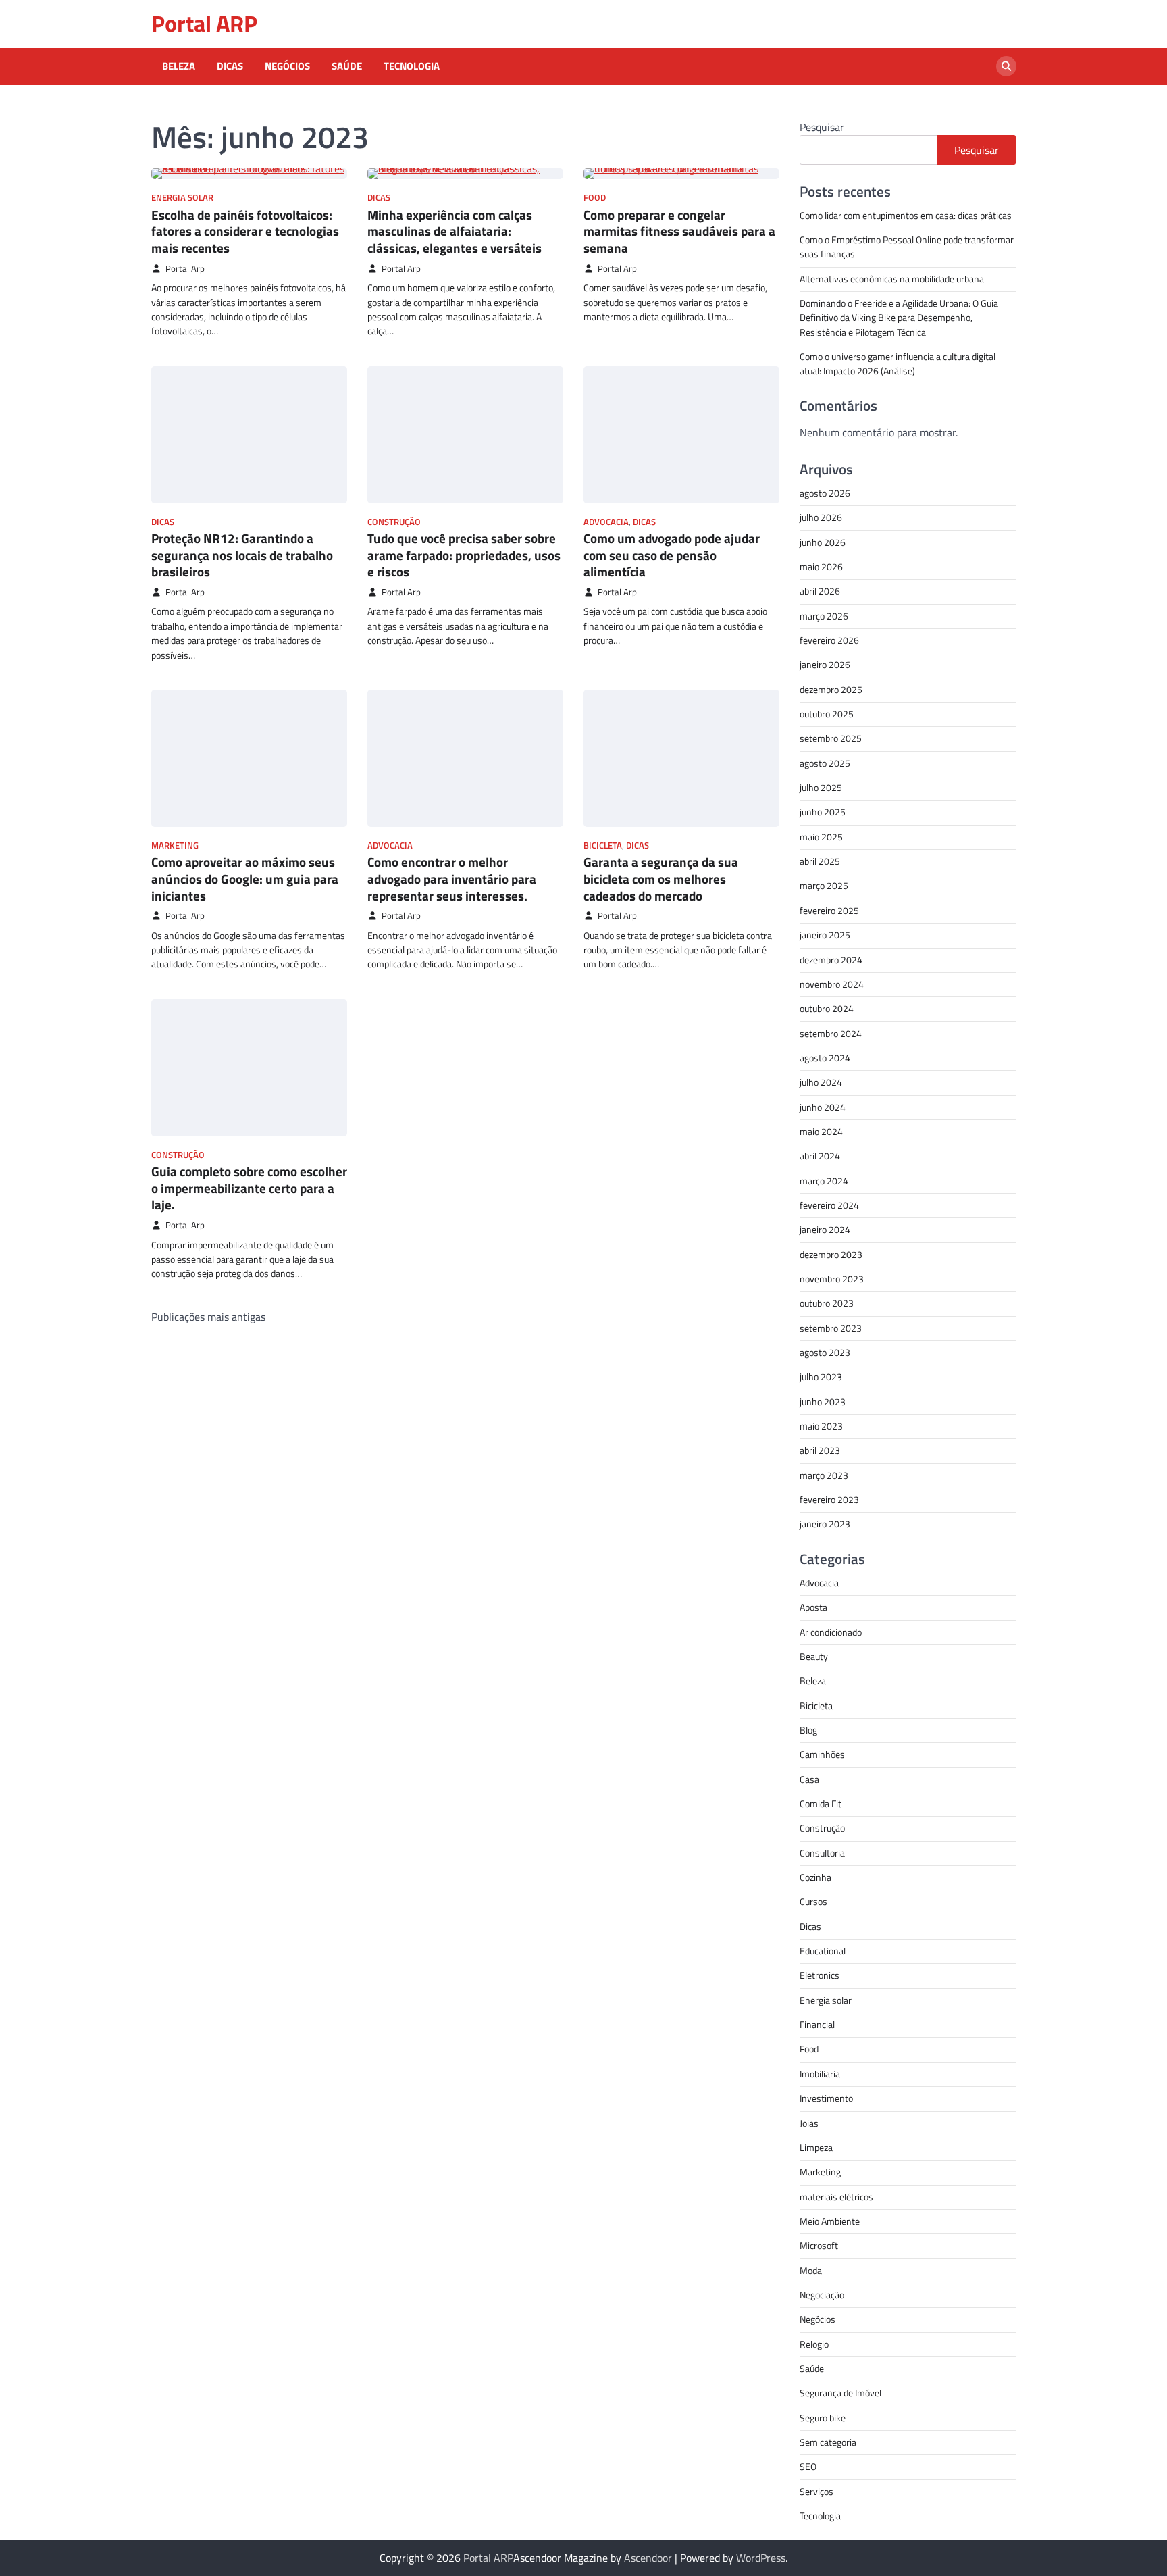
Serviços (816, 2492)
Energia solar (182, 198)
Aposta (813, 1607)
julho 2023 (821, 1377)
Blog (808, 1730)
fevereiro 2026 (829, 640)
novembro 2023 (832, 1279)
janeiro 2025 (825, 935)
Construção (394, 522)
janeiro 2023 (825, 1524)
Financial (817, 2025)
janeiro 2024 (825, 1230)
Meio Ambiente (830, 2221)
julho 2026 (821, 517)
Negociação (822, 2295)
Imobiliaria (820, 2074)
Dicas (230, 66)
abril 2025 (820, 861)
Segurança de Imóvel (840, 2393)
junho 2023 (823, 1402)
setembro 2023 (831, 1328)
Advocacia (606, 522)
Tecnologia (412, 66)
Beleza (179, 66)
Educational (823, 1951)
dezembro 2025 (831, 690)
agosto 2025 (825, 763)
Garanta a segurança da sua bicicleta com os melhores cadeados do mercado (661, 879)
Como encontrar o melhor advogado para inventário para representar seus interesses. (452, 879)
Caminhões (822, 1754)
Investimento (826, 2098)
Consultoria (822, 1853)
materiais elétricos (836, 2197)
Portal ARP (204, 23)
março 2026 (824, 616)
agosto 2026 (825, 493)
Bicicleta (603, 845)
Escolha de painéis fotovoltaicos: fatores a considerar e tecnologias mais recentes (245, 231)
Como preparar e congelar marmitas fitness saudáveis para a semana (679, 231)
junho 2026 (823, 542)
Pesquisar (822, 127)
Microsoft (819, 2246)
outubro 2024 (827, 1009)
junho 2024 (823, 1107)
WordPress (761, 2558)
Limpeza (816, 2148)
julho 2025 (821, 788)
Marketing (175, 845)
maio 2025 (821, 837)
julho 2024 (821, 1082)
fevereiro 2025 (829, 911)
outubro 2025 (827, 714)
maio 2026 (821, 567)
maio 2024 (821, 1132)
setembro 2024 (831, 1034)
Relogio (814, 2344)
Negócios (287, 66)
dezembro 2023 (831, 1255)
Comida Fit (821, 1804)
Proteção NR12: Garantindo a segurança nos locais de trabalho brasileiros (242, 555)
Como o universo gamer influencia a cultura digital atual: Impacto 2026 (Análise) (898, 364)
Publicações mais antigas (208, 1317)
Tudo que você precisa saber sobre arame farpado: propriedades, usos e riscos (464, 555)
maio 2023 (821, 1426)
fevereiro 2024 (829, 1205)
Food (595, 198)
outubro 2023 (827, 1303)
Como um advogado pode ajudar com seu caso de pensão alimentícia (672, 555)
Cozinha (815, 1877)
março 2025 (824, 886)
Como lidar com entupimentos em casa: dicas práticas (906, 216)
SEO (808, 2467)
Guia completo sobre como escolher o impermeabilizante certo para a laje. (249, 1188)
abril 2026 (820, 591)
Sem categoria (828, 2442)
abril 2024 (820, 1156)
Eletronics (820, 1975)
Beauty (814, 1657)
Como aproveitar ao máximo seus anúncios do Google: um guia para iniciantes (245, 879)
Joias (809, 2123)
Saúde (347, 66)
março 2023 (824, 1475)
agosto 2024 (825, 1058)
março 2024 (824, 1181)
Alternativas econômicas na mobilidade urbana (892, 279)
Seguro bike (823, 2418)
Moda (811, 2271)
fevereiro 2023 (829, 1500)
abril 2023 (820, 1450)
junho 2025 (823, 812)
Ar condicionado (831, 1632)
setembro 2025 (831, 738)
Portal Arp (185, 269)
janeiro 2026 (825, 665)
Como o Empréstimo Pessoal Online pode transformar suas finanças (907, 247)
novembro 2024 (832, 984)
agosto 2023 (825, 1353)
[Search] (1006, 66)
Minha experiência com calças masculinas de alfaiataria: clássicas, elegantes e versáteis (455, 231)
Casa (809, 1779)
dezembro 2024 (831, 960)
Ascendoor (648, 2558)
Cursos (813, 1902)
